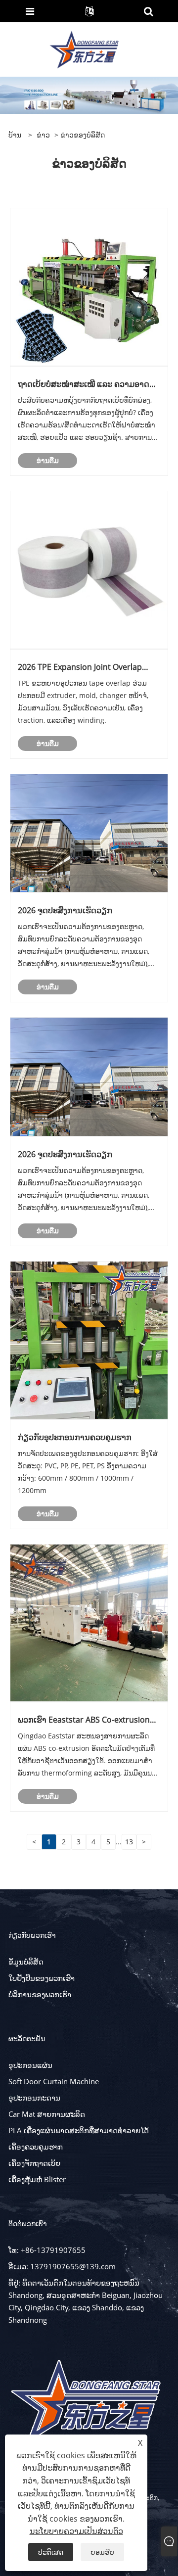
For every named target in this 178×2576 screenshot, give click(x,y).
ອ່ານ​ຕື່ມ (48, 460)
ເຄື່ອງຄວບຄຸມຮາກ (36, 2147)
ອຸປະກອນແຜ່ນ (30, 2065)
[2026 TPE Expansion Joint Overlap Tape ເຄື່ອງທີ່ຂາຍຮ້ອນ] (89, 569)
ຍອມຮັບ (102, 2552)
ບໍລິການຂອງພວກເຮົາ (40, 1994)
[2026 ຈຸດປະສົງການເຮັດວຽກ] (89, 832)
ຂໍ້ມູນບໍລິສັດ (26, 1962)
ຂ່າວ (43, 135)
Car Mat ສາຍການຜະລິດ (47, 2114)
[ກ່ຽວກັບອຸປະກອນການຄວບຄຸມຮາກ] (89, 1339)
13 (129, 1842)
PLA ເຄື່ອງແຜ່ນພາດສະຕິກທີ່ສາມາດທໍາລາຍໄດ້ (79, 2130)
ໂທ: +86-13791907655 (47, 2250)
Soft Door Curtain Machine (54, 2081)
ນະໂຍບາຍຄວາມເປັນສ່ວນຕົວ (76, 2531)
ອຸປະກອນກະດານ (34, 2098)
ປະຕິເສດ (51, 2552)
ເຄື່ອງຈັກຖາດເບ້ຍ (34, 2163)
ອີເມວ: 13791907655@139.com (62, 2266)
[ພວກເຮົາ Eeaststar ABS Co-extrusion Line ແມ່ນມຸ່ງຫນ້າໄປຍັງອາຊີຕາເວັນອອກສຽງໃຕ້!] (89, 1622)
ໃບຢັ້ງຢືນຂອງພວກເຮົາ (42, 1978)
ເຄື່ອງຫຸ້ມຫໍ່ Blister (37, 2179)
